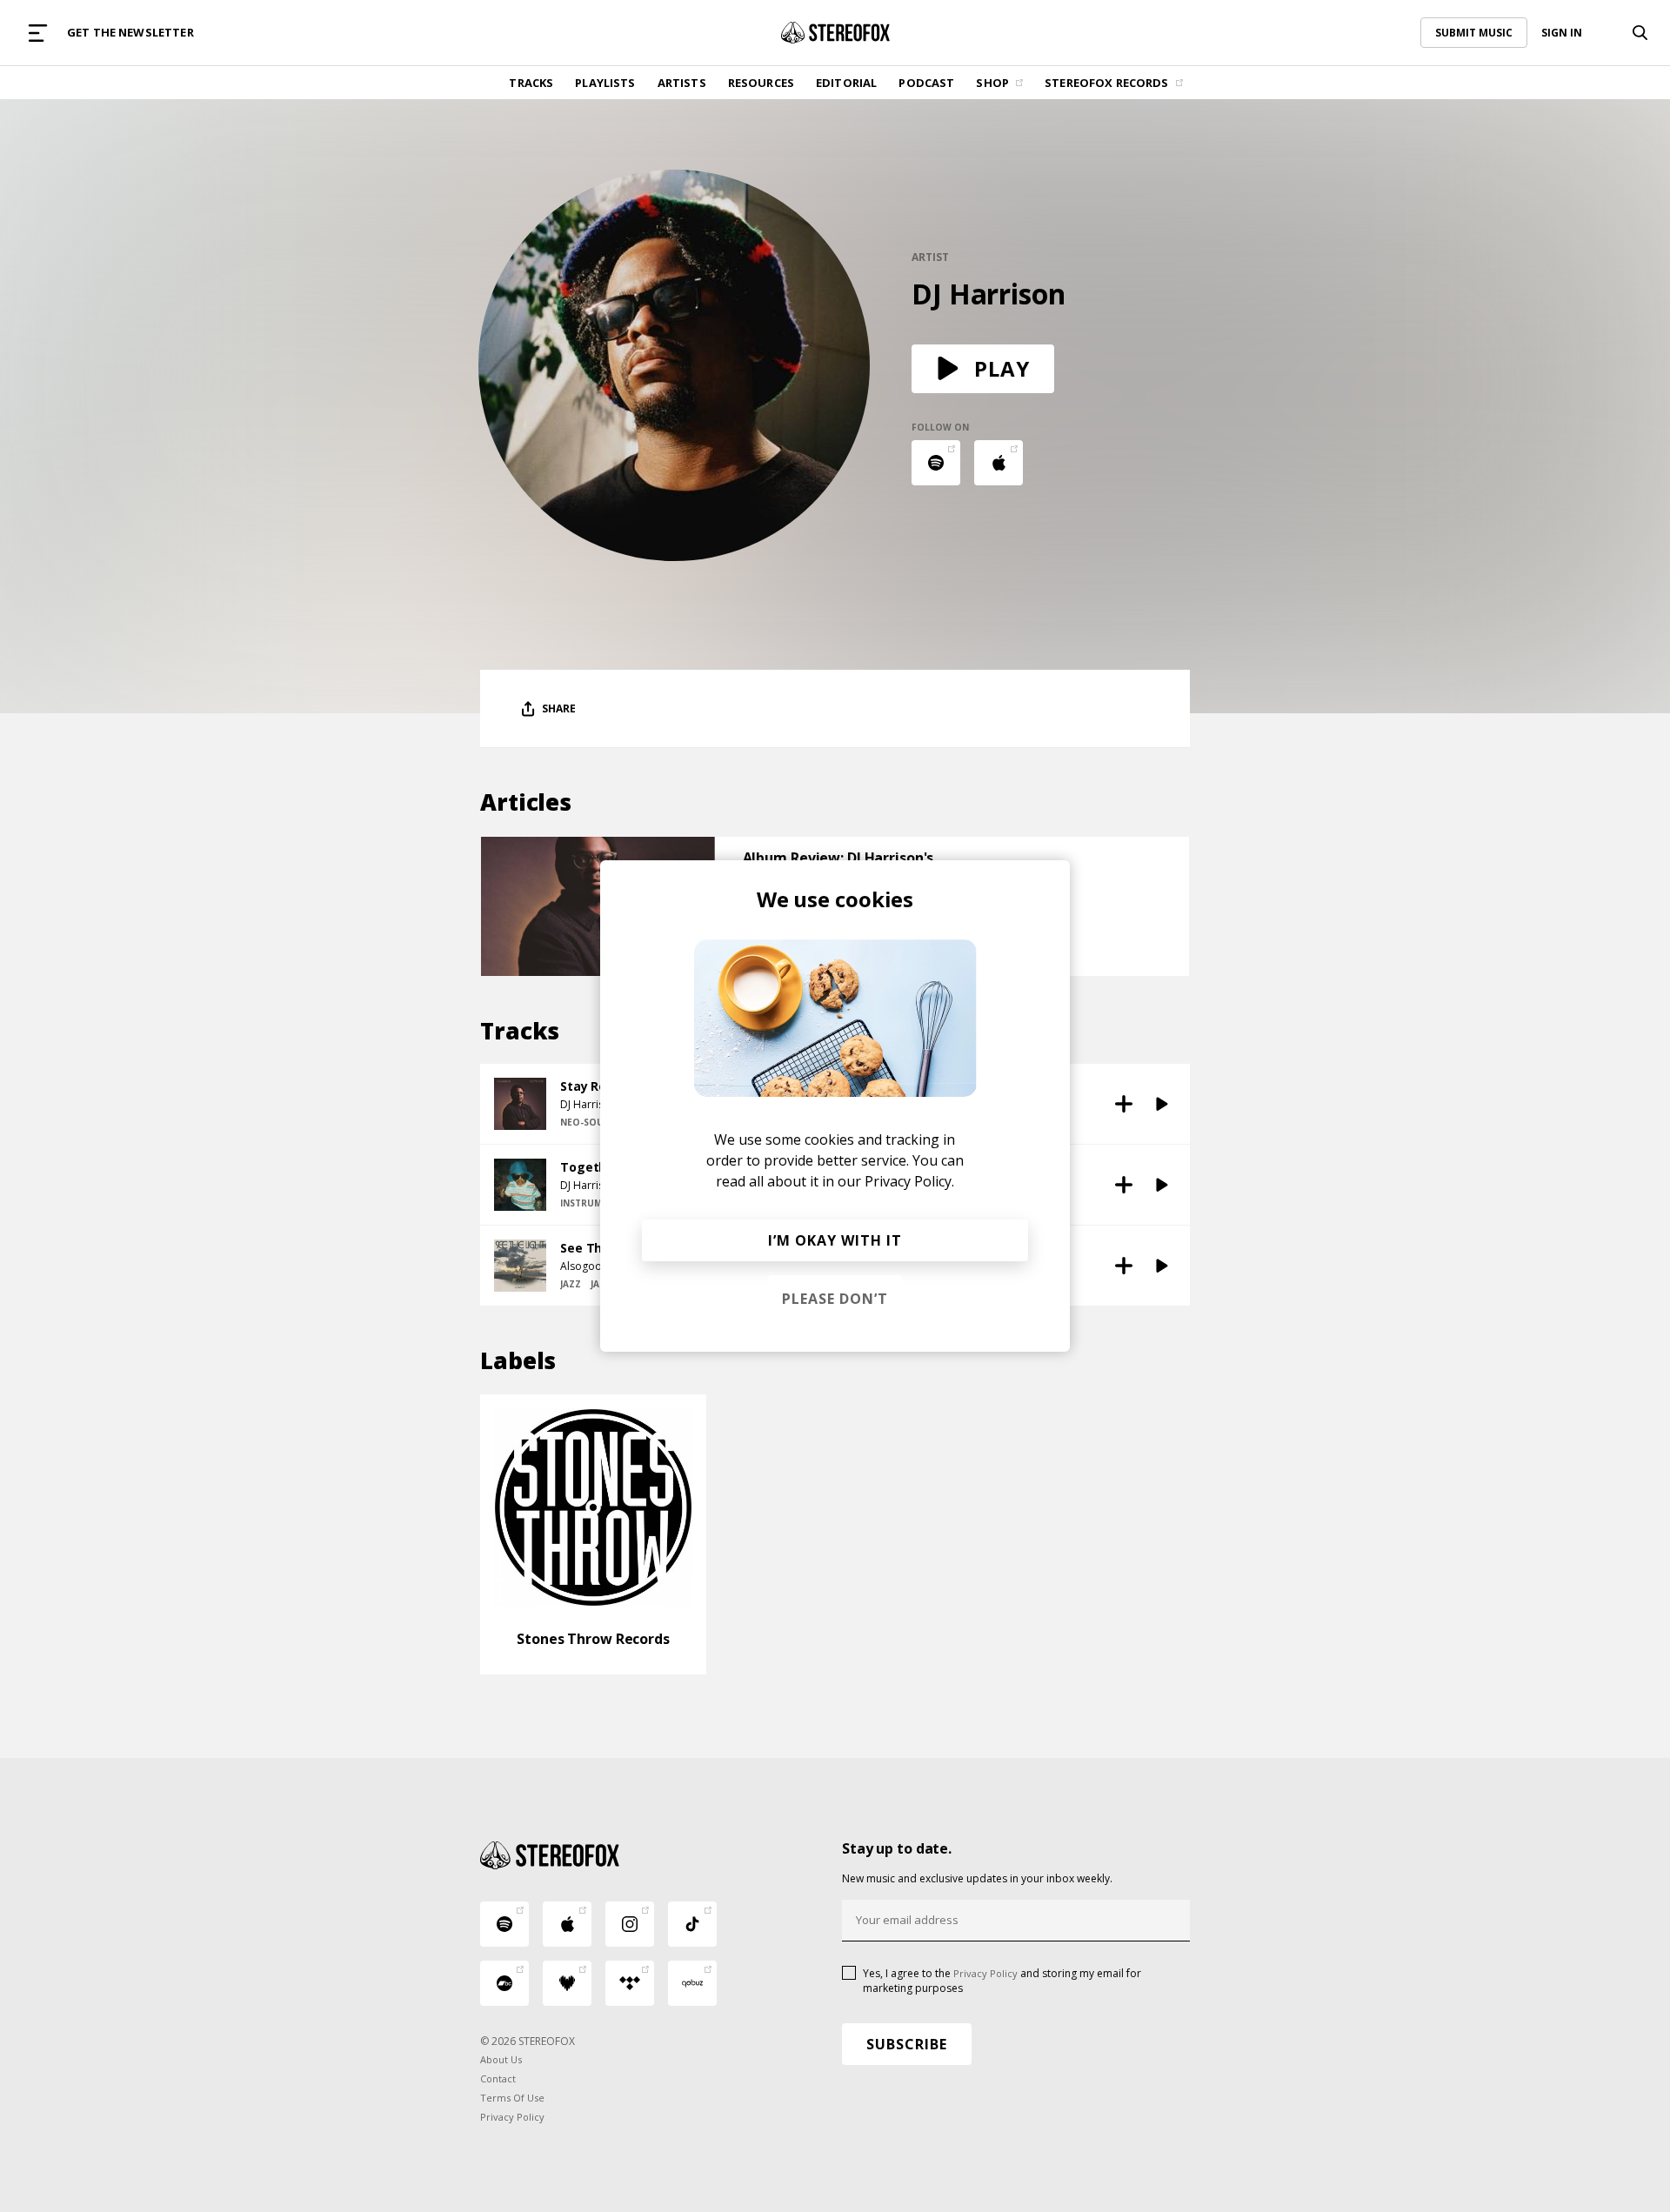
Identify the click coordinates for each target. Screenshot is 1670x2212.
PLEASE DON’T (835, 1299)
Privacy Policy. (909, 1181)
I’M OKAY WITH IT (835, 1240)
